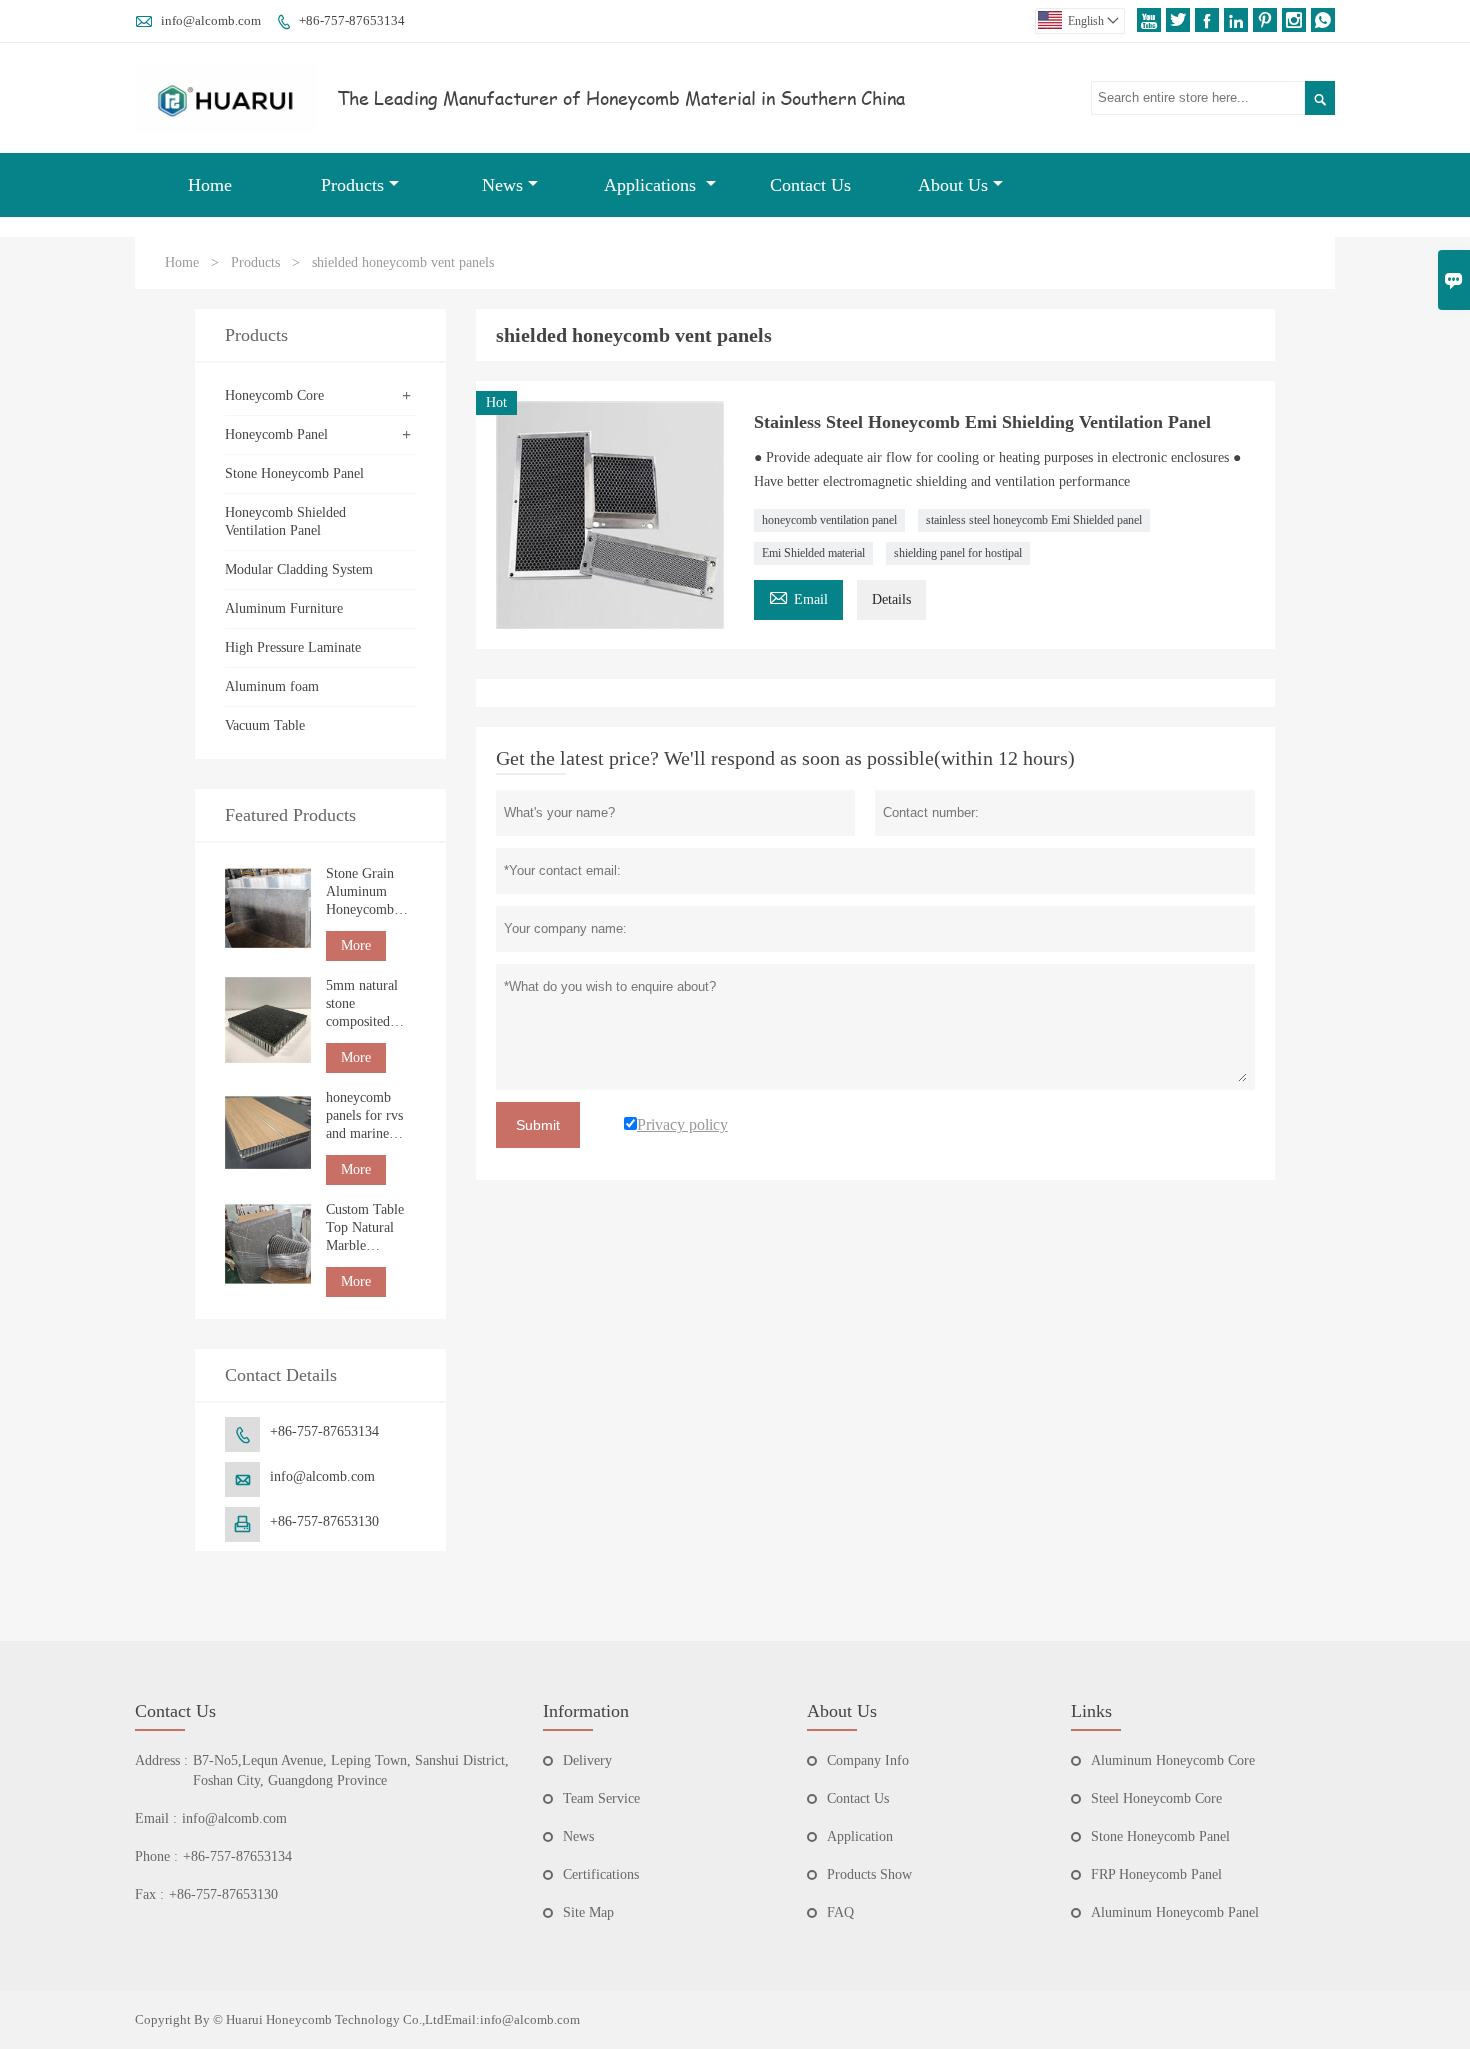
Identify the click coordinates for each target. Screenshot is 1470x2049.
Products (352, 185)
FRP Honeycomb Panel (1156, 1874)
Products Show (869, 1874)
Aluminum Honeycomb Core (1173, 1760)
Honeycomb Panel (276, 434)
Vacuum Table (265, 725)
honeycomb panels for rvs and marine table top (364, 1116)
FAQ (840, 1912)
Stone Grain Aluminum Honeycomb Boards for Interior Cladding (360, 892)
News (502, 185)
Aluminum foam (272, 686)
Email (798, 596)
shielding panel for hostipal (958, 553)
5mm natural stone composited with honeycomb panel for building (362, 1004)
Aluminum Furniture (284, 608)
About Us (953, 185)
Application (860, 1836)
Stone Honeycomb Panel (294, 473)
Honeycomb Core (274, 395)
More (356, 945)
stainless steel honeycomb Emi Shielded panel (1034, 520)
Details (891, 599)
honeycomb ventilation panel (829, 520)
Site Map (588, 1912)
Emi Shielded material (813, 553)
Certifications (601, 1874)
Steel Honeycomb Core (1156, 1798)
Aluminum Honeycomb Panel (1175, 1912)
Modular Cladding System (299, 569)
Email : (156, 1818)
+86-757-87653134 (352, 20)
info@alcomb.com (211, 20)
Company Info (868, 1760)
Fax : (149, 1894)
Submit (538, 1125)
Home (210, 185)
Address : (161, 1760)
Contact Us (810, 185)
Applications (652, 185)
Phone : (156, 1856)
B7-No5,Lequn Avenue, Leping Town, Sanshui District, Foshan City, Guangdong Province (351, 1770)
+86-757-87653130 (324, 1521)
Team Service (601, 1798)
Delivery (587, 1760)
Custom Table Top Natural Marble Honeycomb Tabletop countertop (365, 1228)
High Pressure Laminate (293, 647)
